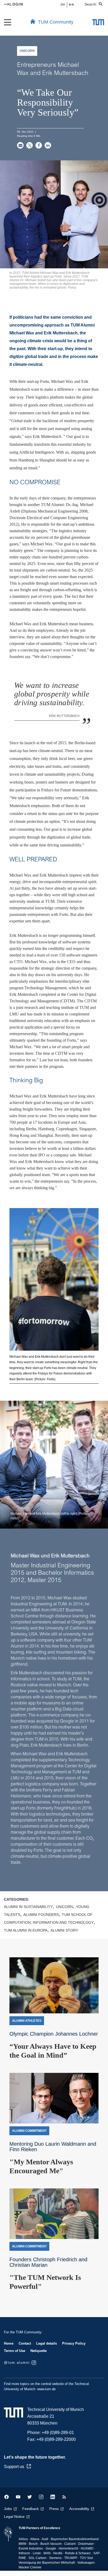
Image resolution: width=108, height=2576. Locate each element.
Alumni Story (64, 1930)
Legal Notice (14, 2517)
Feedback (31, 2509)
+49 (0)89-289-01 (58, 2433)
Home (9, 2343)
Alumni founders (41, 1915)
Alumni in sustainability (28, 1907)
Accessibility (79, 2509)
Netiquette (39, 2351)
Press (54, 2509)
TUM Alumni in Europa (26, 1930)
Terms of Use (15, 2351)
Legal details (47, 2343)
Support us (14, 2467)
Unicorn (64, 1907)
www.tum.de (46, 2389)
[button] (20, 145)
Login (16, 4)
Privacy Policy (74, 2343)
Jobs (8, 2509)
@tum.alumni (17, 2363)
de (63, 4)
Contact (25, 2343)
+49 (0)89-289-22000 (56, 2439)
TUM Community (56, 22)
